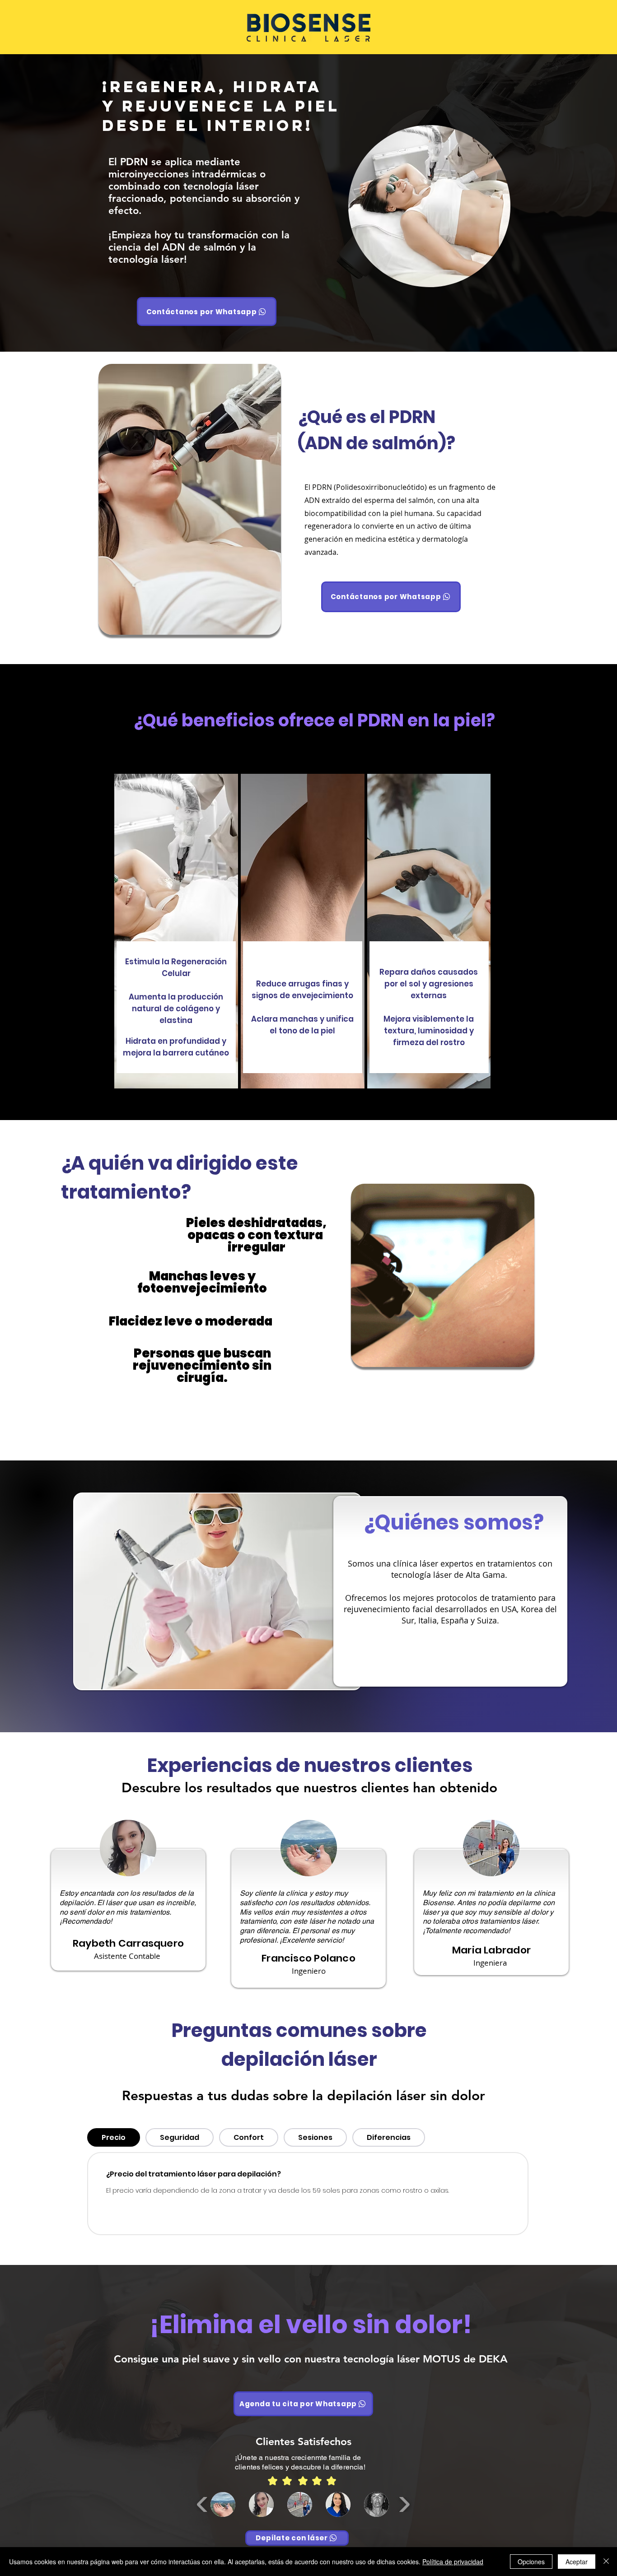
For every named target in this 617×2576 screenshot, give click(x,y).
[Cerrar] (606, 2562)
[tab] (114, 2137)
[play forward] (404, 2504)
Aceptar (577, 2562)
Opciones (531, 2562)
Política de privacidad (453, 2562)
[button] (223, 2504)
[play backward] (203, 2504)
